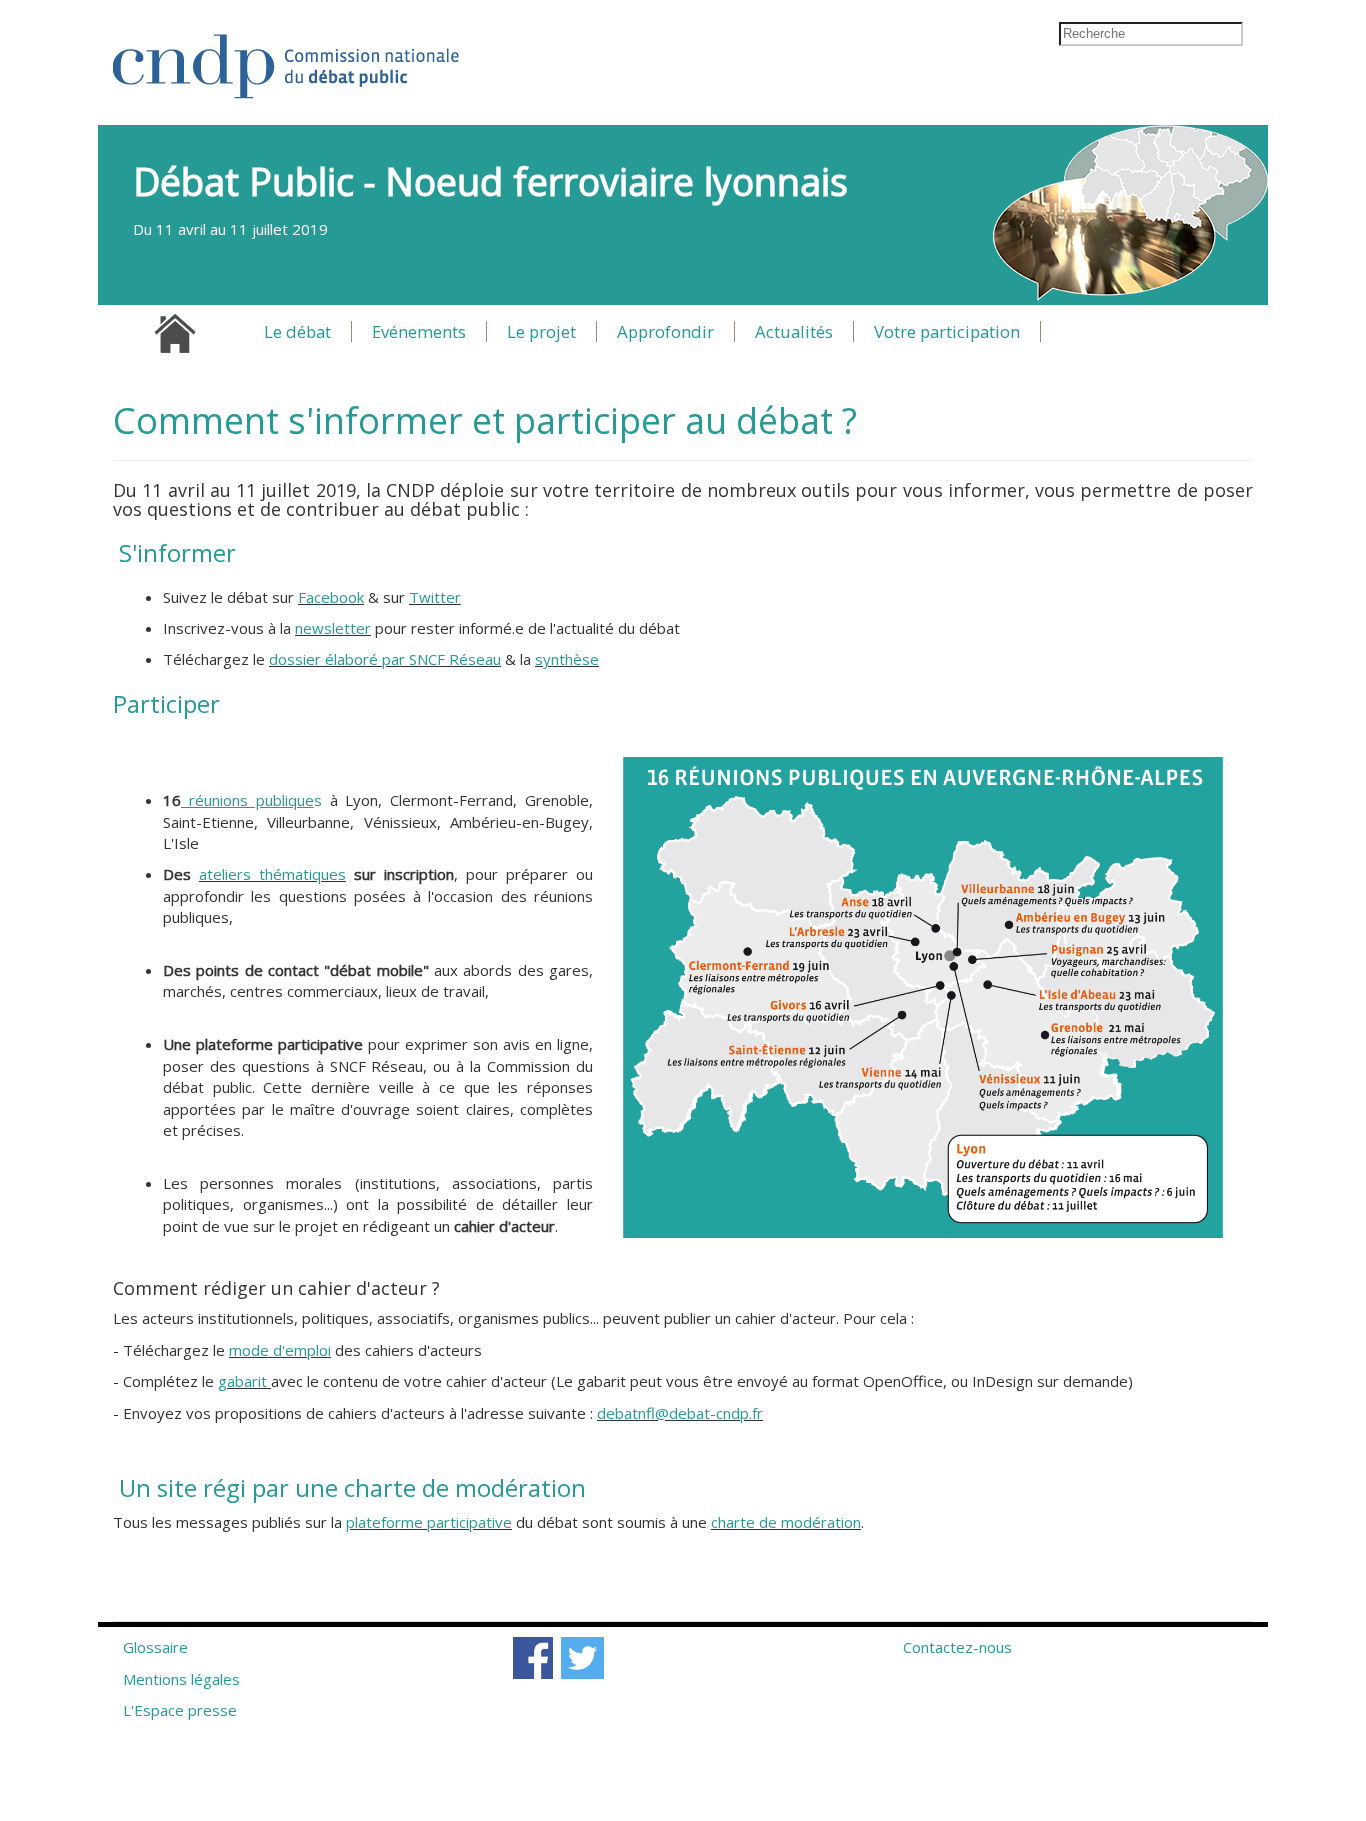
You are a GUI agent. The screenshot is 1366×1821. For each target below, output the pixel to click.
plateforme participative (429, 1522)
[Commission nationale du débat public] (287, 56)
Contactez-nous (957, 1647)
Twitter (435, 597)
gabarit (242, 1381)
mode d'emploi (280, 1350)
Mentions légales (181, 1679)
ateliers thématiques (272, 874)
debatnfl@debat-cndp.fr (680, 1413)
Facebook (331, 597)
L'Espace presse (180, 1710)
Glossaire (155, 1647)
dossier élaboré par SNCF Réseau (385, 659)
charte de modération (786, 1522)
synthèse (567, 659)
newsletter (333, 628)
